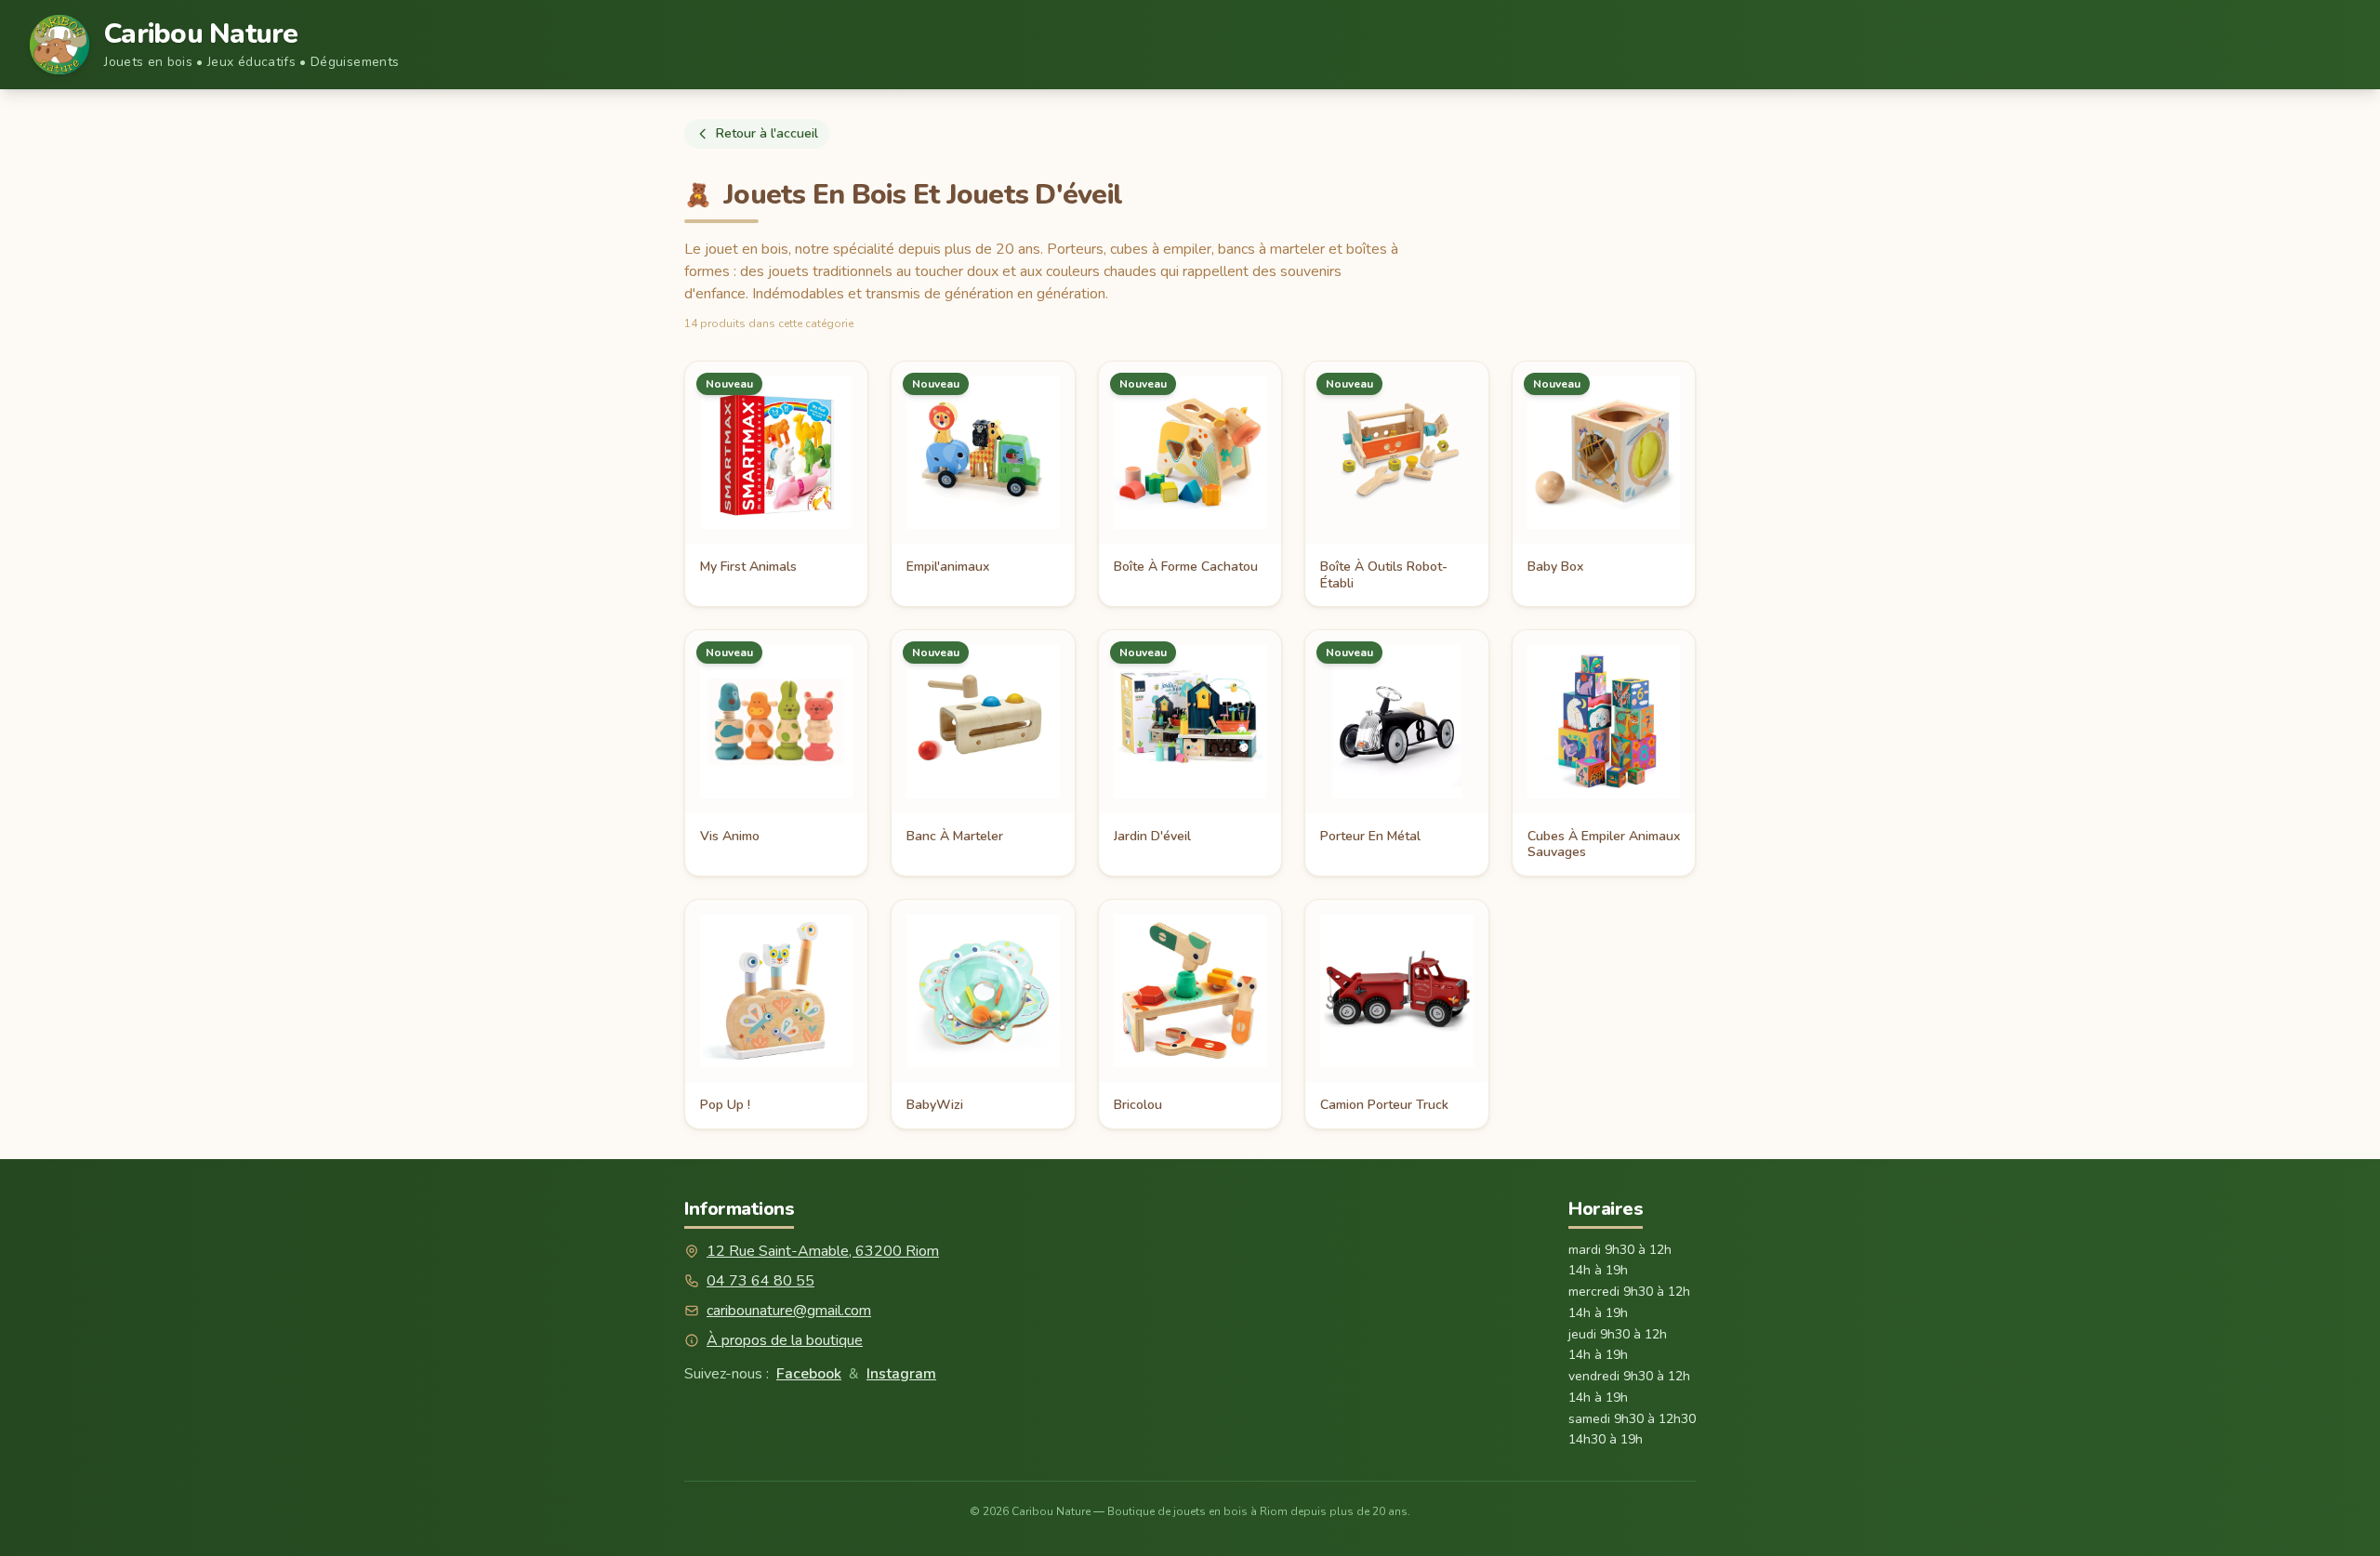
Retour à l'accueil (767, 133)
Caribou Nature (201, 34)
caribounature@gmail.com (789, 1311)
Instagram (901, 1374)
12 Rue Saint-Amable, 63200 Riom (823, 1251)
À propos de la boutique (785, 1340)
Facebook (809, 1374)
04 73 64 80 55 (760, 1281)
